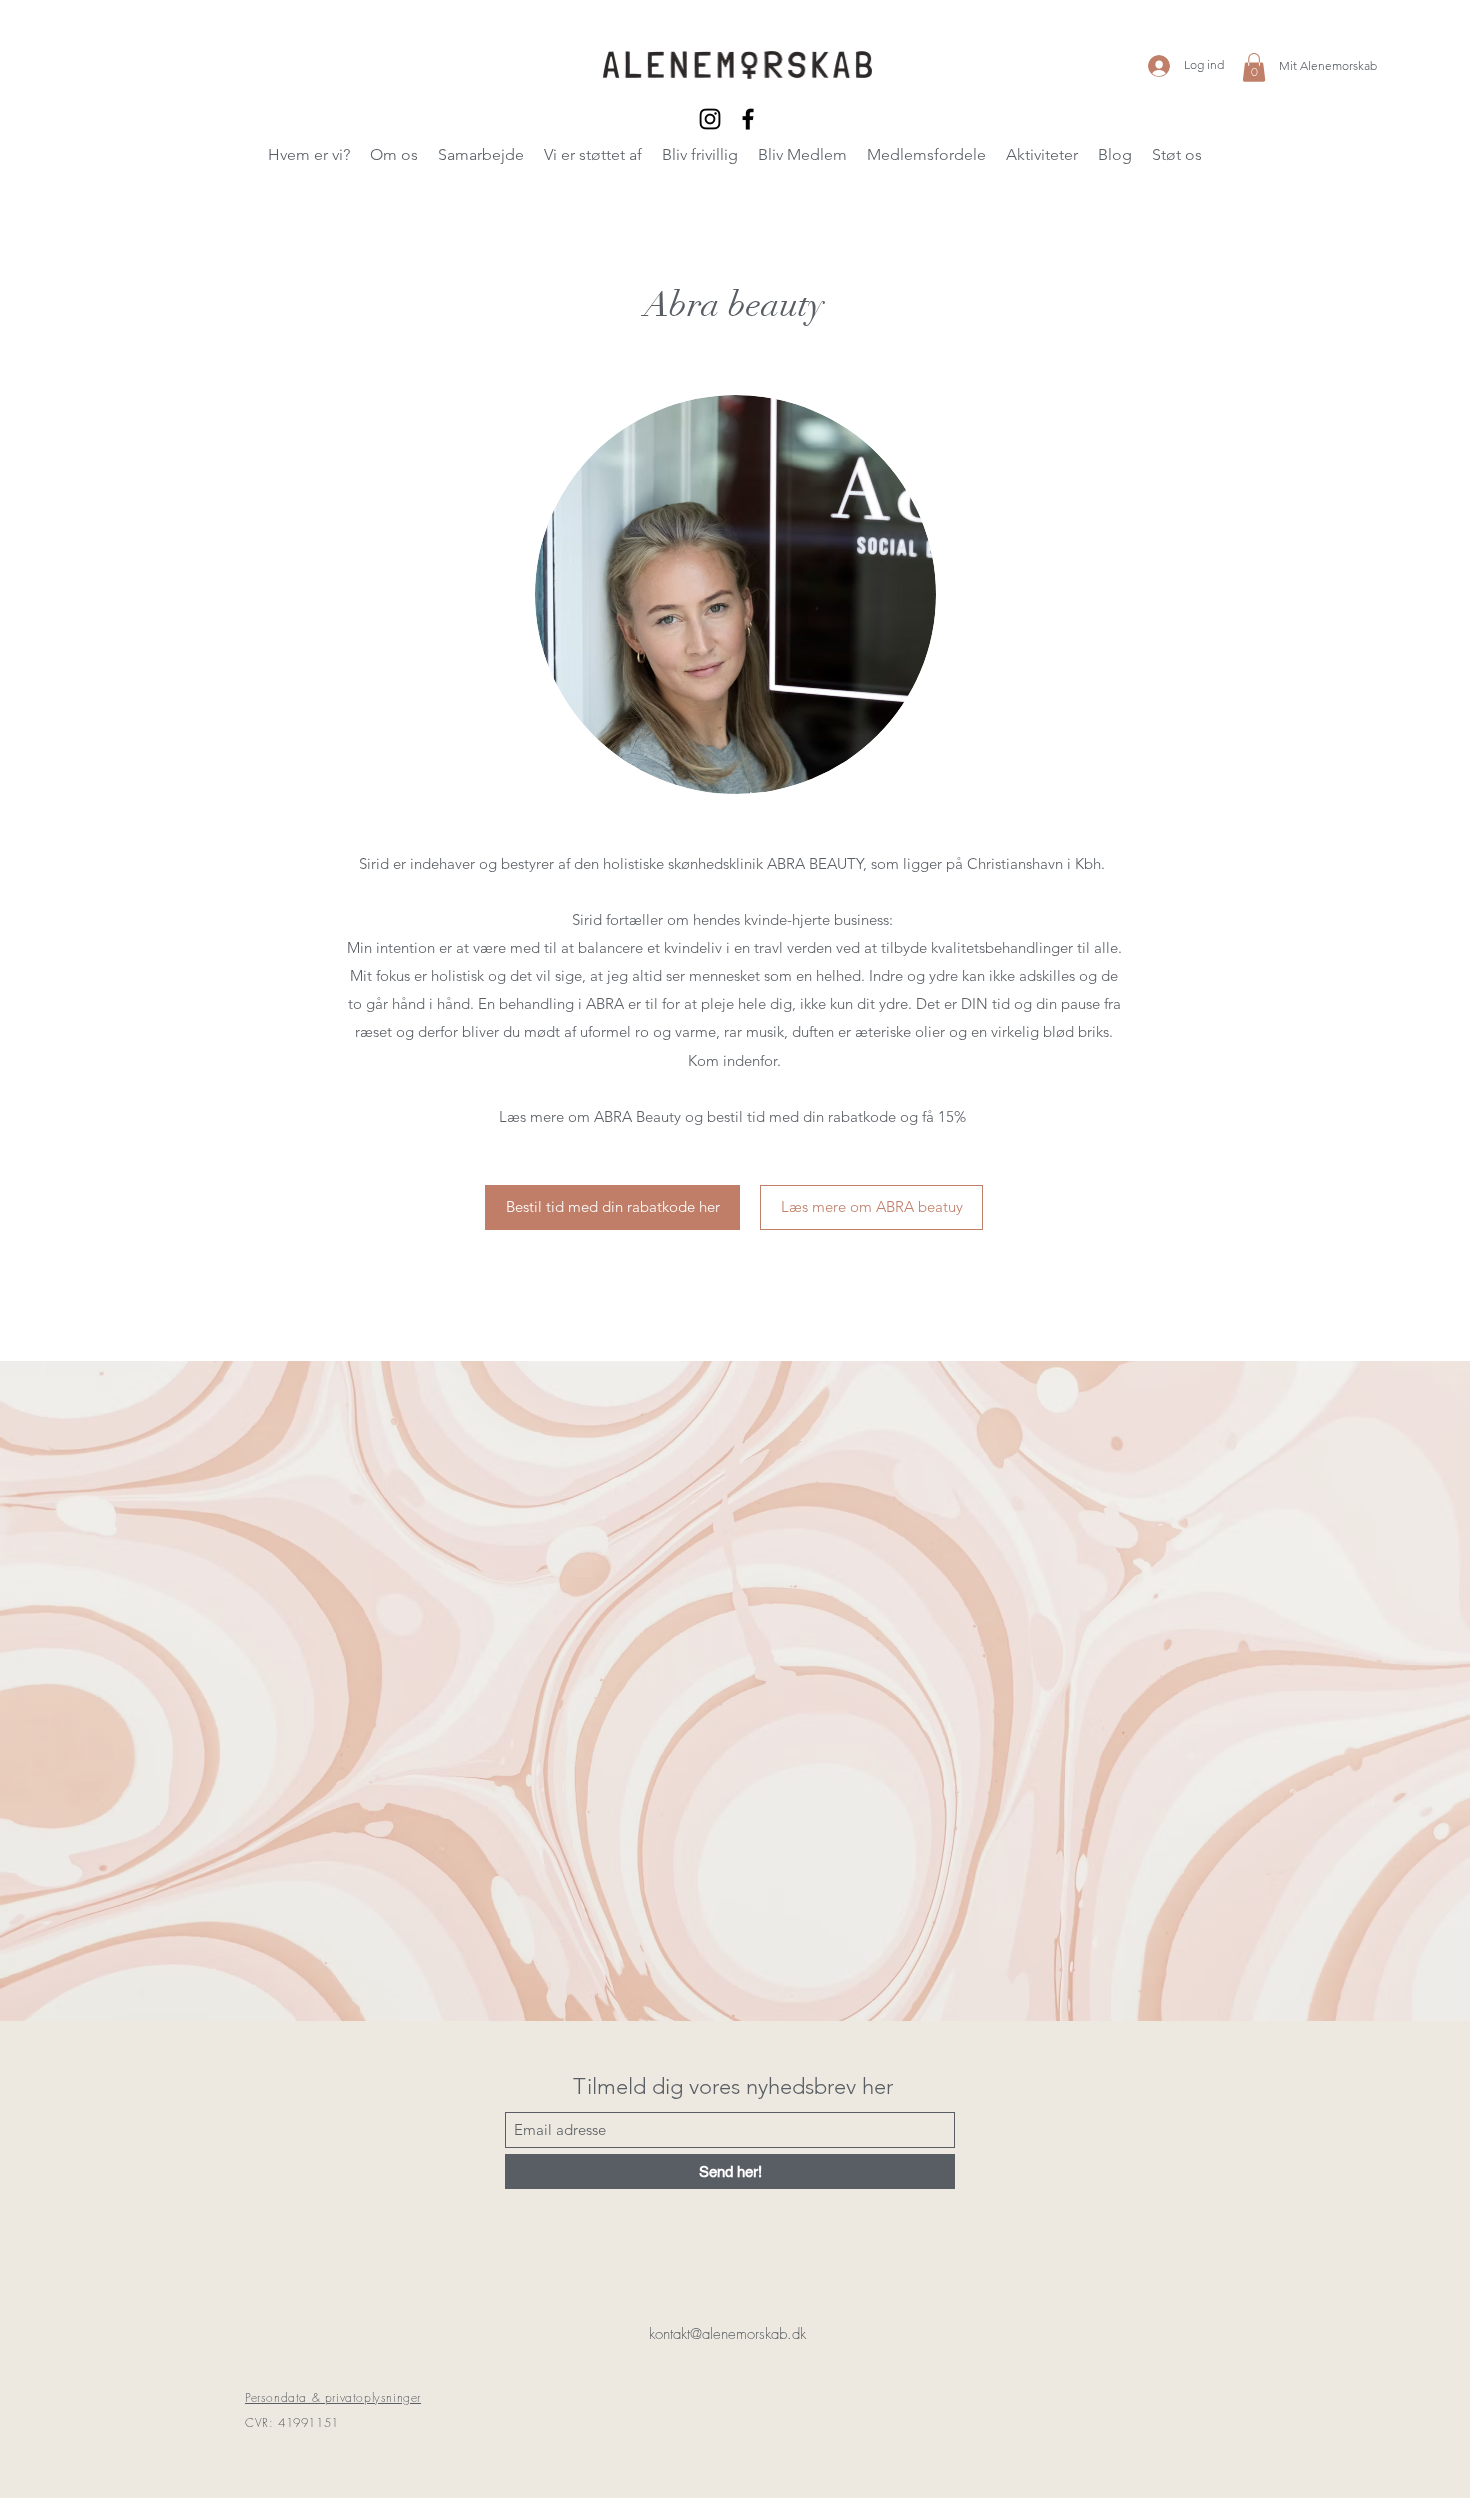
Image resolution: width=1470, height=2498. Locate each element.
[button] (1254, 67)
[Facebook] (748, 119)
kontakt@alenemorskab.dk (727, 2334)
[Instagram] (710, 119)
